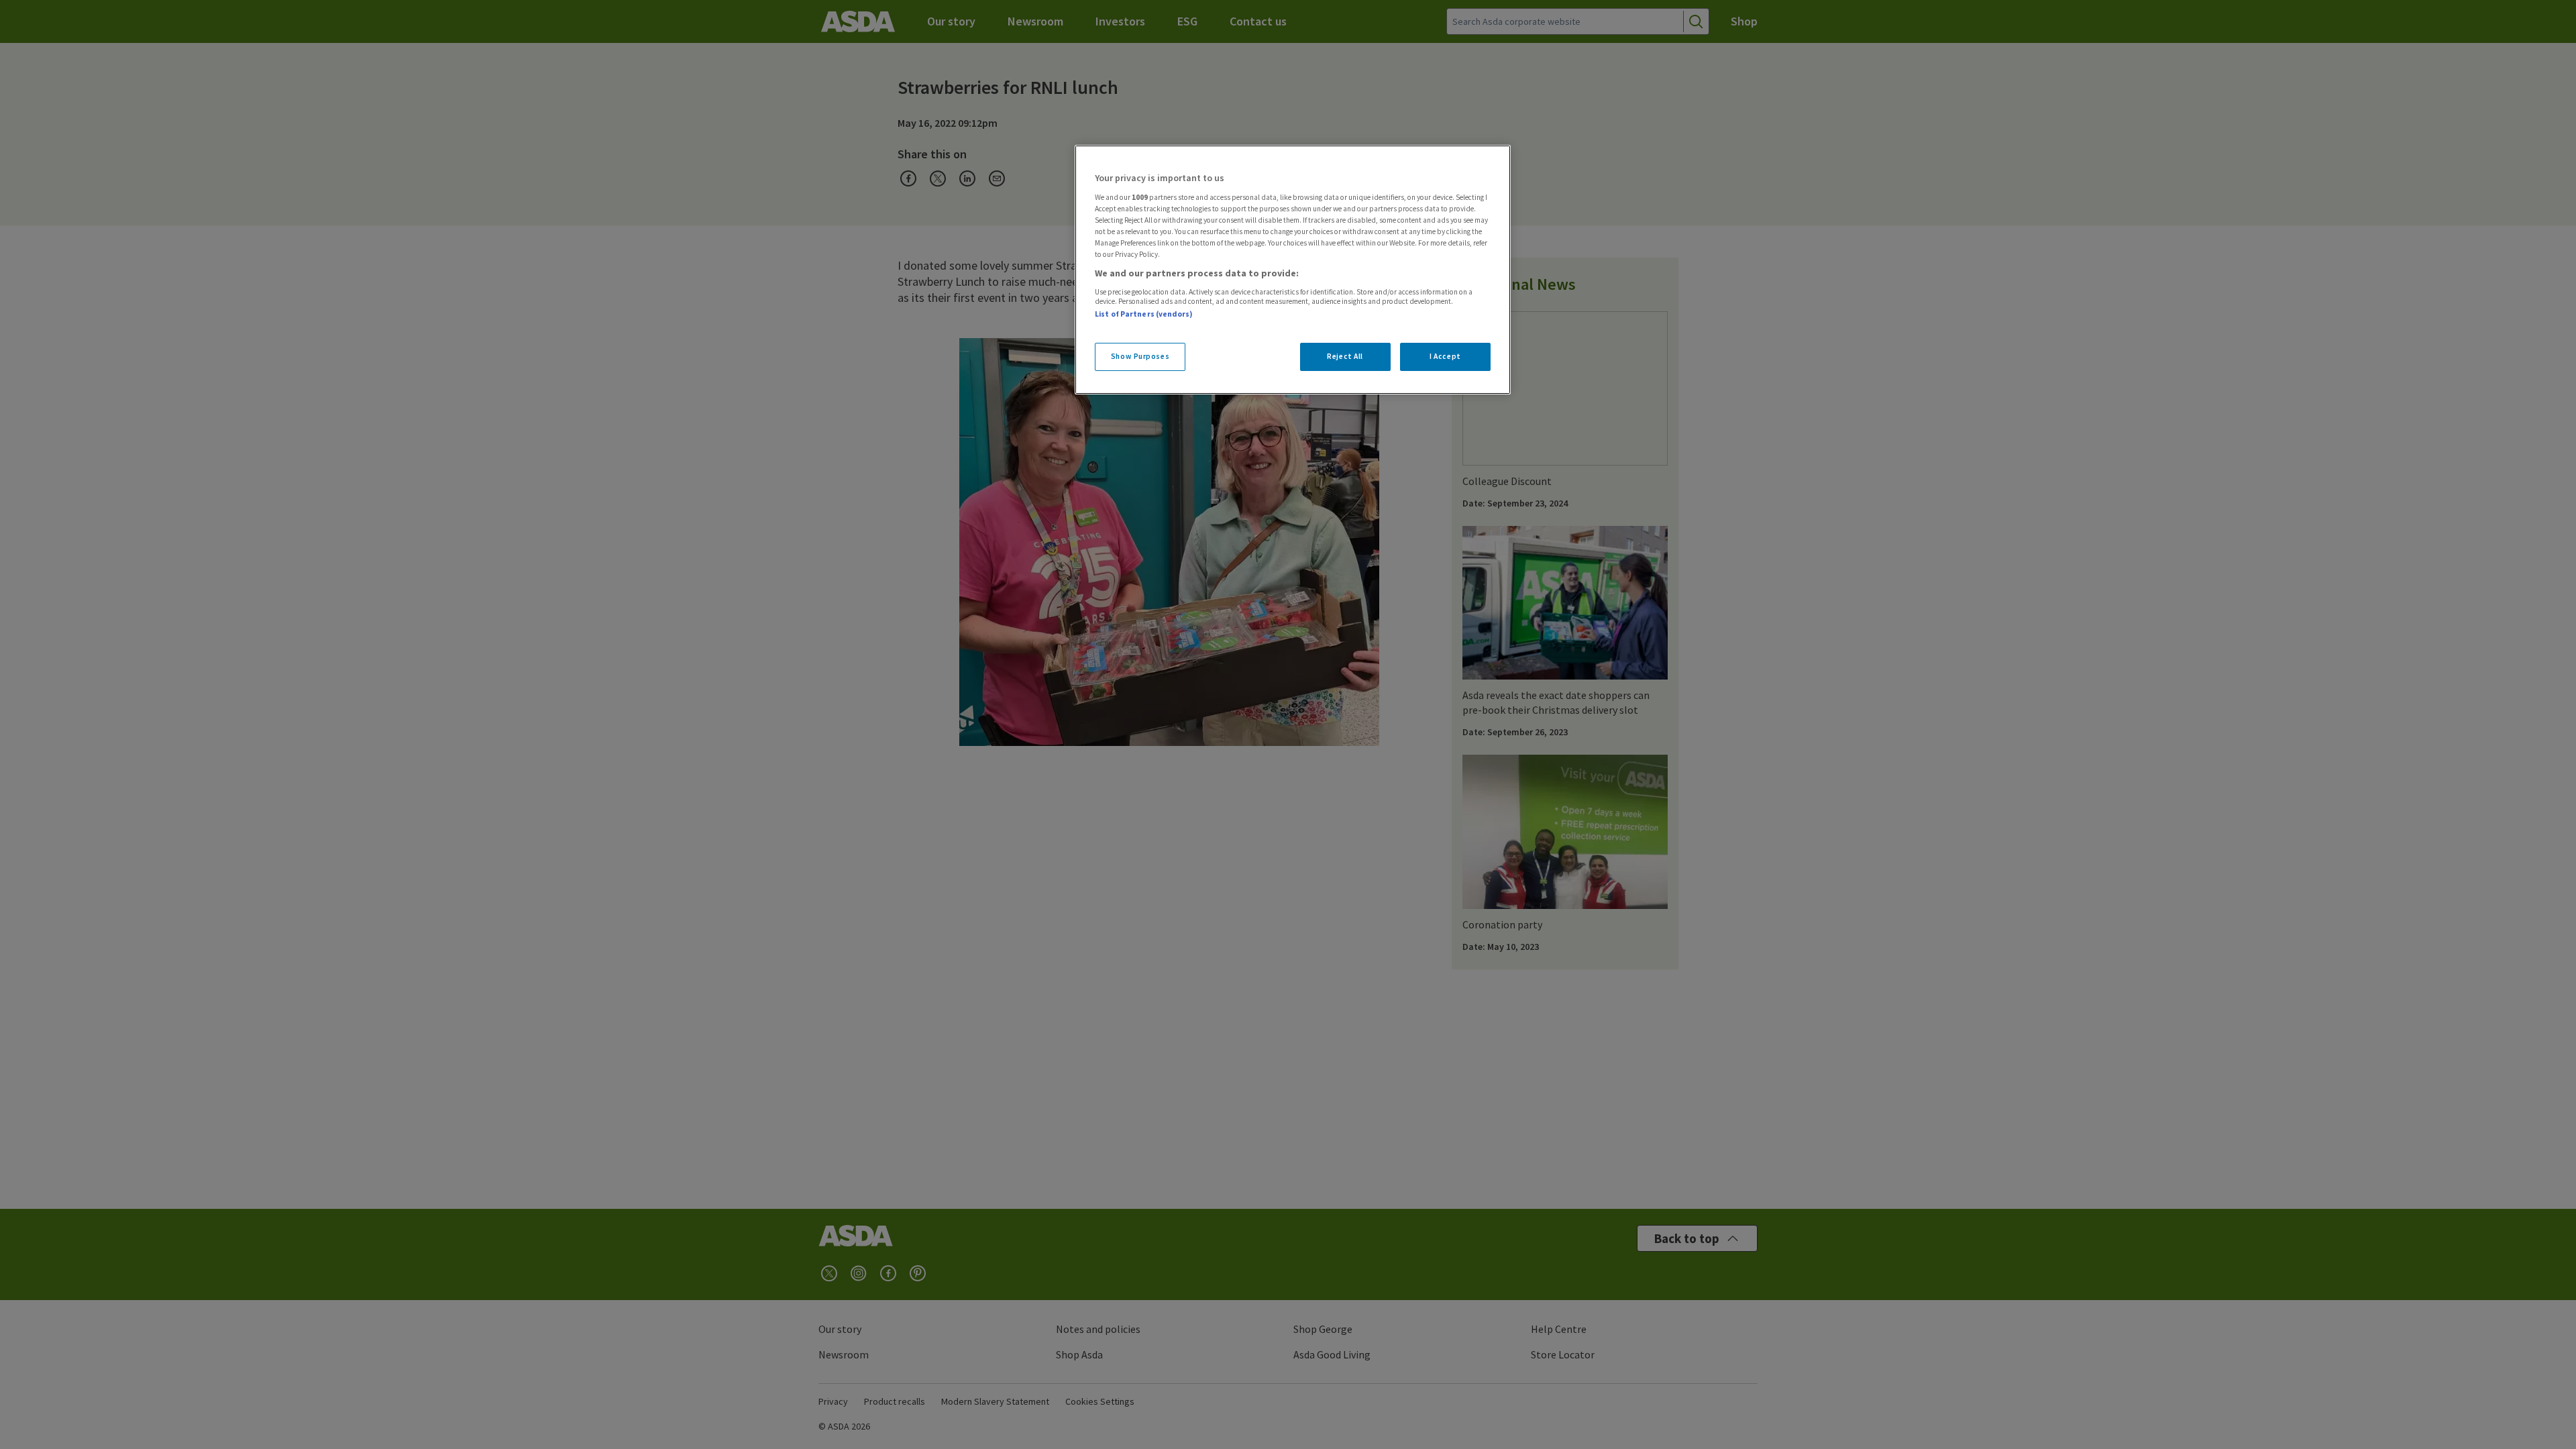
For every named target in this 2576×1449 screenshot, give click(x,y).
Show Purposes (1140, 356)
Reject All (1345, 356)
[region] (1293, 270)
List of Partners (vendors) (1144, 314)
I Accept (1445, 356)
